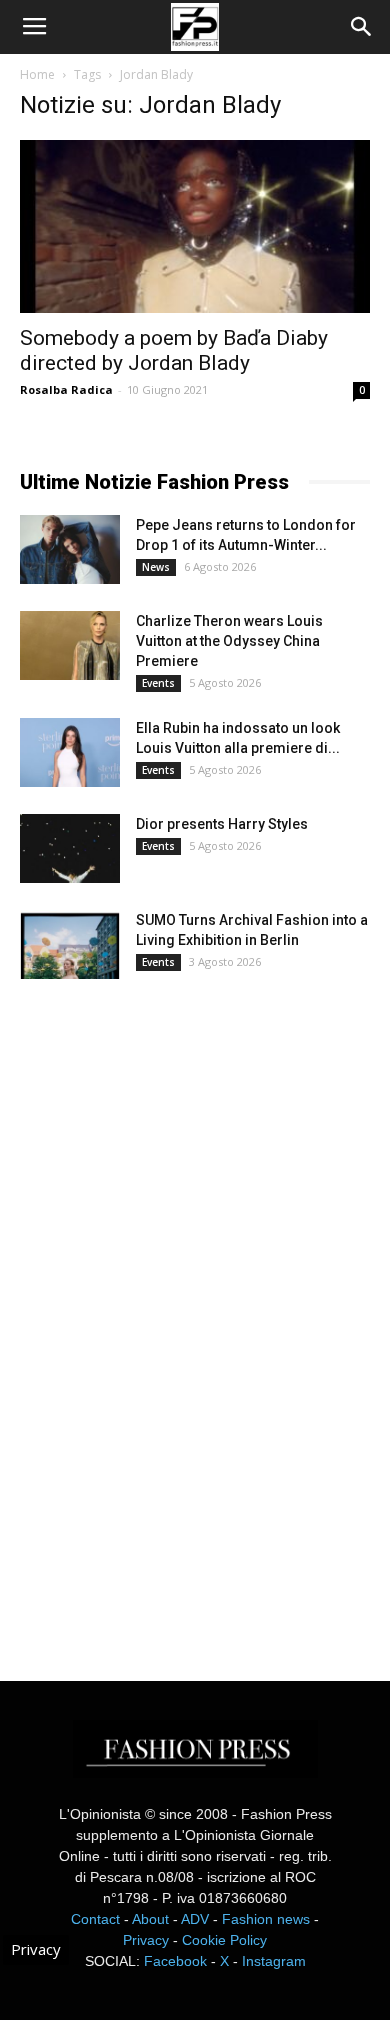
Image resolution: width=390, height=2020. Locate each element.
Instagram (274, 1961)
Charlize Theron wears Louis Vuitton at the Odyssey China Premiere (229, 641)
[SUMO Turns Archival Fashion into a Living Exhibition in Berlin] (70, 944)
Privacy (146, 1940)
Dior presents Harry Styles (222, 824)
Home (37, 74)
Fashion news (266, 1919)
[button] (362, 27)
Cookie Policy (224, 1940)
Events (158, 683)
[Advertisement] (170, 1312)
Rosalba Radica (66, 389)
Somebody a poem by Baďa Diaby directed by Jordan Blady (174, 350)
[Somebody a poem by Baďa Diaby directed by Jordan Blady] (195, 226)
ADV (195, 1919)
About (150, 1919)
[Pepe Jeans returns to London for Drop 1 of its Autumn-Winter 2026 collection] (70, 549)
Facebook (175, 1961)
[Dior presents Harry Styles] (70, 848)
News (156, 567)
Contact (95, 1919)
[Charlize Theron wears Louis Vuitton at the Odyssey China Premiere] (70, 645)
